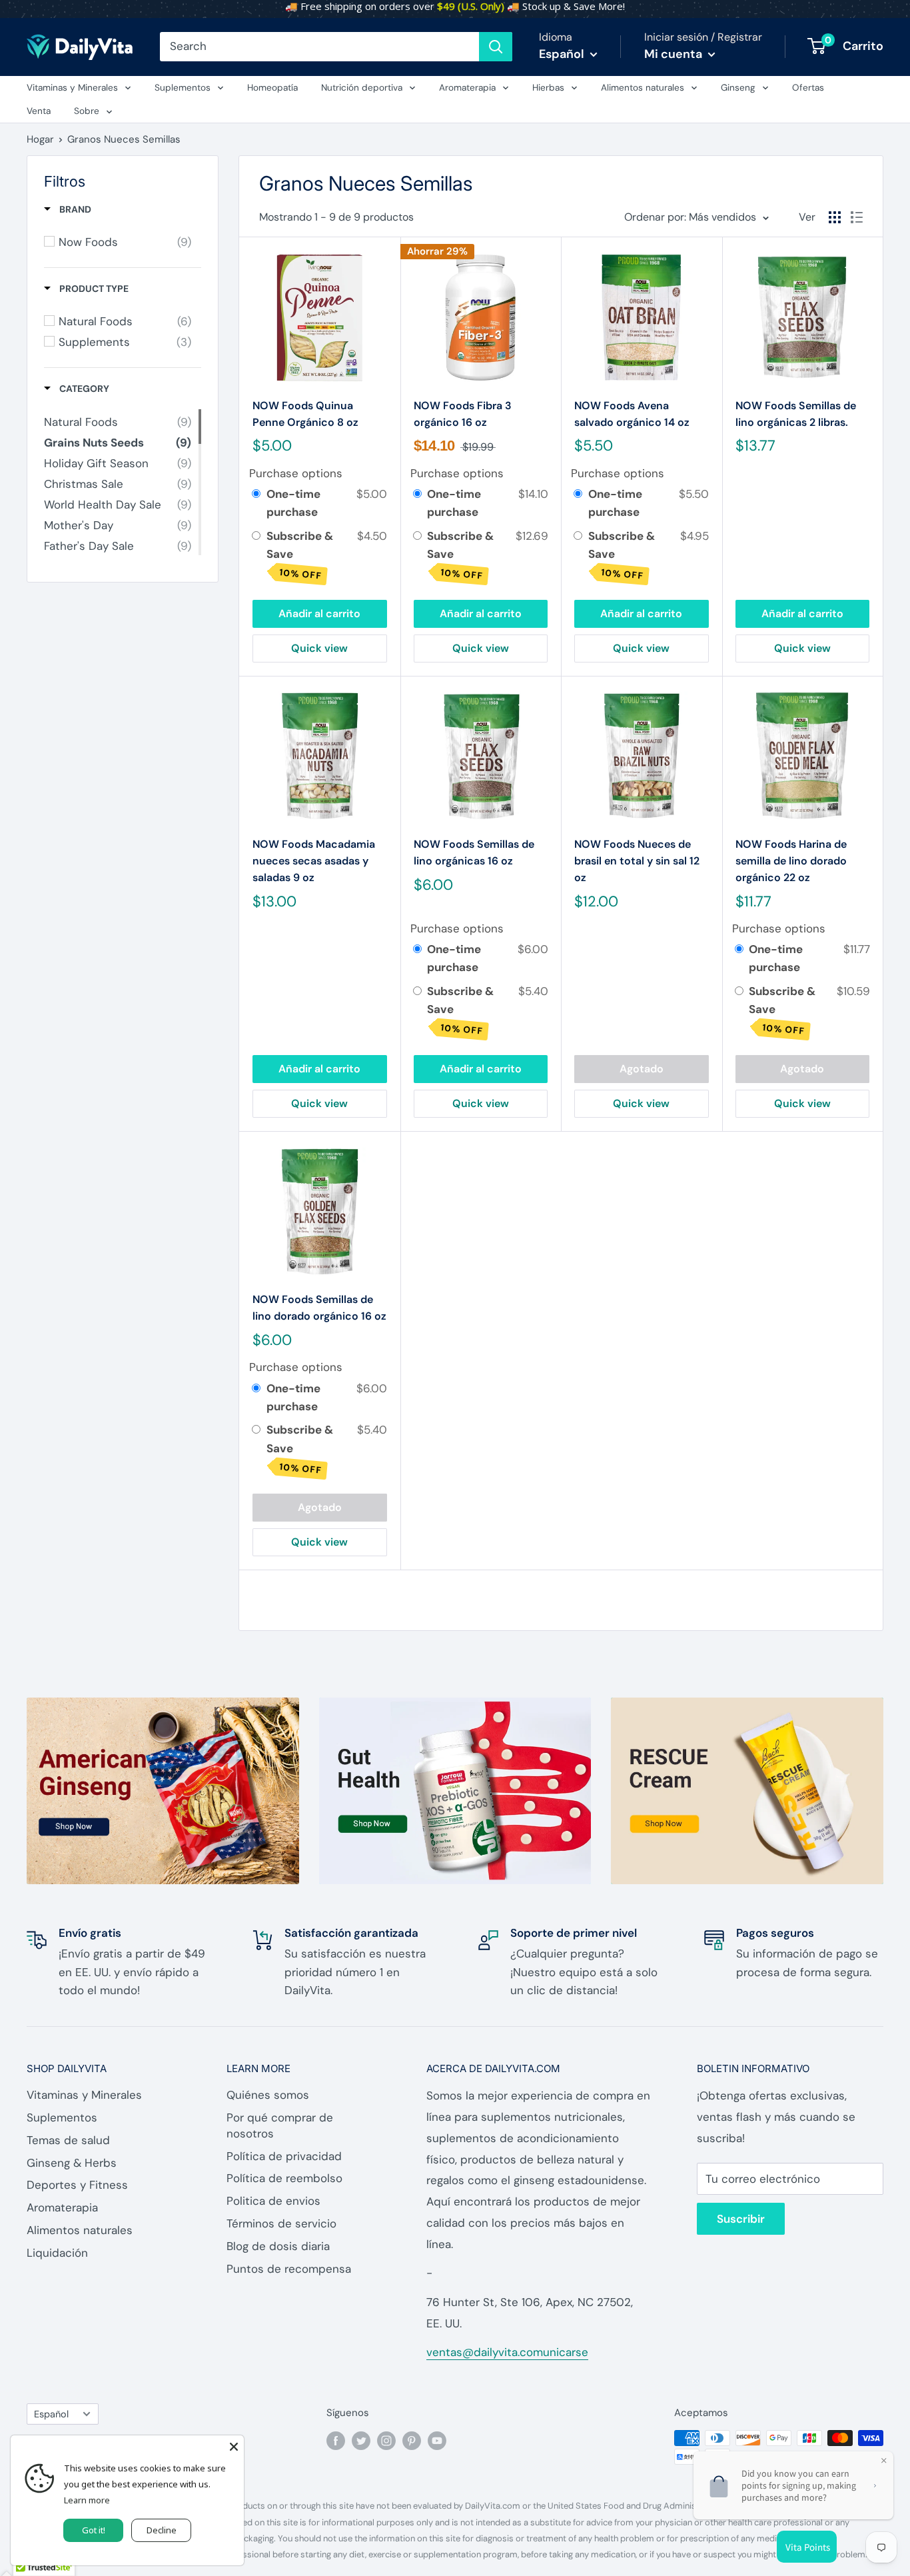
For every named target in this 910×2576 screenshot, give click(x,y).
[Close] (234, 2445)
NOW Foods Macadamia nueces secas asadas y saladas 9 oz (314, 861)
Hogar (40, 139)
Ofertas (808, 88)
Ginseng (738, 88)
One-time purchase (293, 503)
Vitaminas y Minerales (72, 88)
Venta (39, 111)
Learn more (87, 2500)
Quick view (319, 648)
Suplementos (183, 88)
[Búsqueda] (496, 47)
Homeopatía (272, 88)
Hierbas (548, 88)
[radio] (256, 494)
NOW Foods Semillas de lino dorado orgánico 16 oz (319, 1308)
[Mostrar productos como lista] (857, 217)
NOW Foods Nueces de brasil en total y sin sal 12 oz (637, 861)
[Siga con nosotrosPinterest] (412, 2440)
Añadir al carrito (319, 614)
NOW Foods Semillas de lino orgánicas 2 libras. (796, 414)
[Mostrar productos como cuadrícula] (835, 217)
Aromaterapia (467, 88)
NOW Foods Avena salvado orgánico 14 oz (632, 414)
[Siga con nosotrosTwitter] (361, 2440)
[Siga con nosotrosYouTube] (437, 2440)
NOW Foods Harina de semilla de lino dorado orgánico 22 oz (791, 861)
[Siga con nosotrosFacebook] (336, 2440)
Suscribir (741, 2219)
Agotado (642, 1069)
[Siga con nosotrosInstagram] (386, 2440)
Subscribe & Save (300, 555)
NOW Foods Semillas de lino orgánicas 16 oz (474, 852)
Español (51, 2414)
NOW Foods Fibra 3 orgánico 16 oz (463, 414)
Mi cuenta (675, 54)
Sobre (87, 111)
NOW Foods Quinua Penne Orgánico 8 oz (305, 414)
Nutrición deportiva (362, 88)
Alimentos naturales (643, 88)
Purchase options (296, 473)
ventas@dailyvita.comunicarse (507, 2352)
